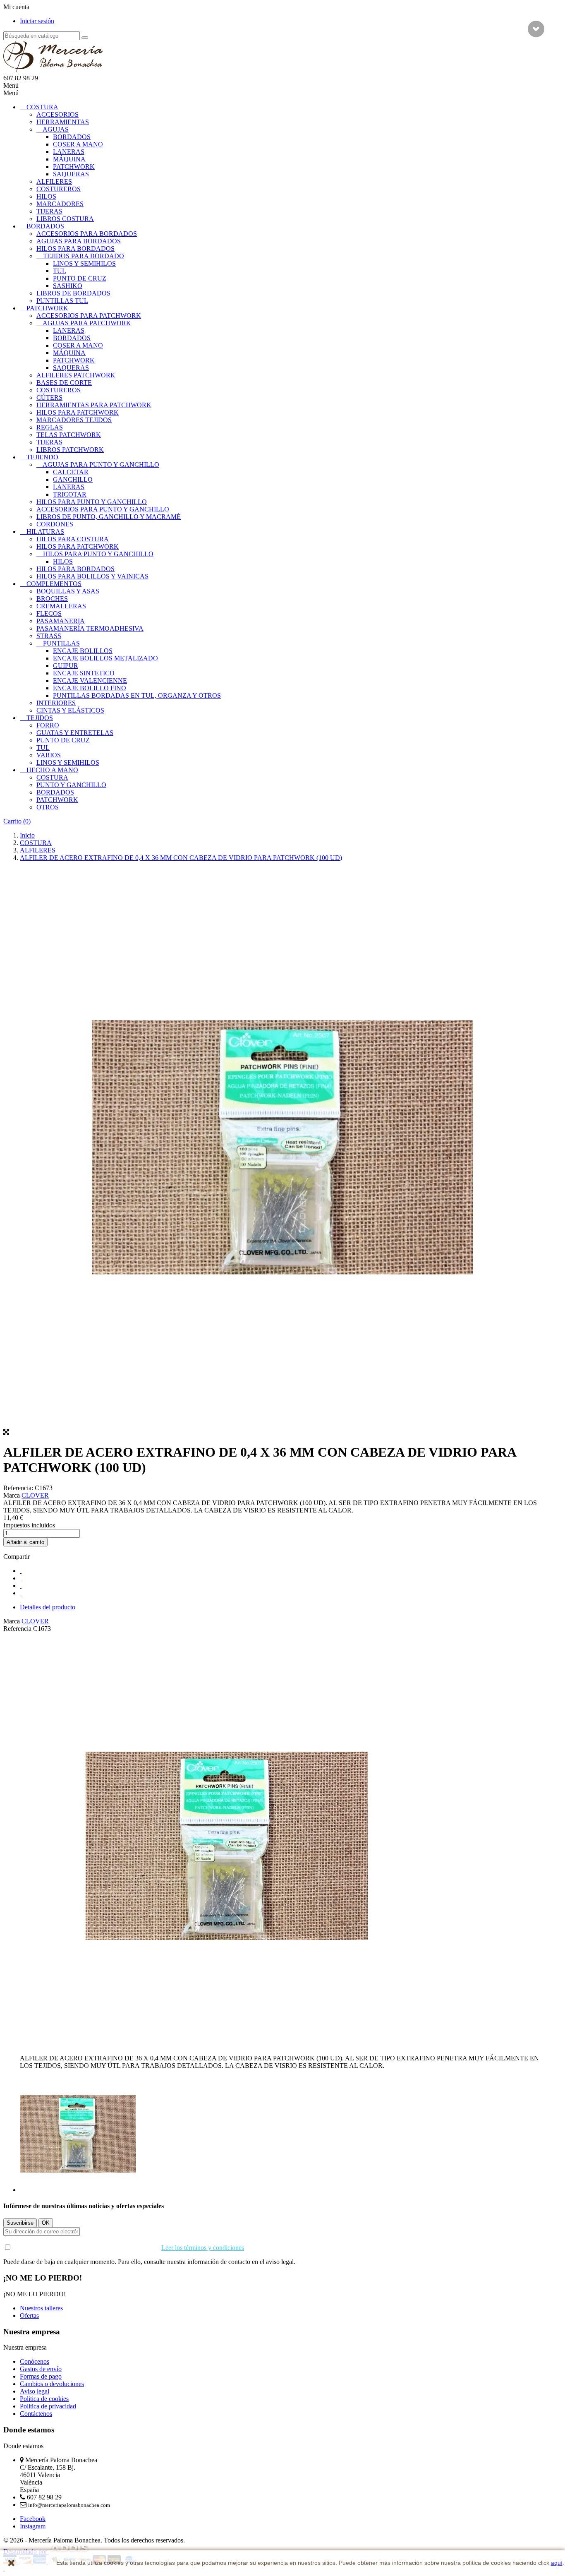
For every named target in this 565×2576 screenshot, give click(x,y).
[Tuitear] (21, 1578)
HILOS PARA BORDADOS (75, 248)
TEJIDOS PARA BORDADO (84, 256)
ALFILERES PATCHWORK (76, 375)
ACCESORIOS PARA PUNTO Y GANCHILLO (103, 509)
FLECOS (49, 613)
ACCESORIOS (57, 114)
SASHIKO (68, 286)
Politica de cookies (44, 2399)
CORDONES (55, 524)
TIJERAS (49, 211)
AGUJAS (56, 129)
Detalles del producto (48, 1607)
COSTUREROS (59, 189)
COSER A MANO (78, 144)
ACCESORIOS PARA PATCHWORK (89, 316)
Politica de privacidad (48, 2406)
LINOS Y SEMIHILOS (84, 263)
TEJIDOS (40, 718)
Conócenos (35, 2361)
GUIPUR (66, 666)
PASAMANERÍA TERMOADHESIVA (90, 628)
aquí (557, 2563)
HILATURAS (45, 532)
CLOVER (35, 1495)
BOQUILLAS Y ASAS (68, 591)
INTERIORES (56, 703)
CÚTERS (49, 397)
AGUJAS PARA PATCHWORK (87, 323)
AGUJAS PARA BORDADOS (79, 241)
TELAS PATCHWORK (69, 435)
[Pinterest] (21, 1593)
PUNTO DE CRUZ (80, 278)
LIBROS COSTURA (65, 219)
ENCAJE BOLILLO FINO (90, 688)
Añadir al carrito (25, 1542)
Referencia (18, 1629)
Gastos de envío (41, 2369)
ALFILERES (54, 181)
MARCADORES (60, 204)
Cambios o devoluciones (52, 2384)
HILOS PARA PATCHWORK (78, 412)
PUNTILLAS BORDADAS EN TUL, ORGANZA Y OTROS (137, 695)
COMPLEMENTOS (54, 584)
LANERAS (69, 152)
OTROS (48, 807)
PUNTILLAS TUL (62, 301)
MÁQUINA (69, 159)
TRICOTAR (70, 494)
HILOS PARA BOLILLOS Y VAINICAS (92, 576)
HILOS (46, 196)
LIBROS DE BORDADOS (73, 293)
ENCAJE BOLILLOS (83, 651)
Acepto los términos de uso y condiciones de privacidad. (128, 2248)
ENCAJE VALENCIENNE (90, 681)
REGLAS (50, 427)
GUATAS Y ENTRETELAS (75, 733)
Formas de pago (41, 2376)
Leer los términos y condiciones (203, 2248)
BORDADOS (72, 137)
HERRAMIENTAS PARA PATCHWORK (94, 405)
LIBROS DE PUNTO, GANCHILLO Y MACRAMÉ (109, 517)
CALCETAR (71, 472)
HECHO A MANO (52, 770)
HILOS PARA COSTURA (73, 539)
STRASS (49, 636)
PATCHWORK (74, 167)
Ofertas (29, 2316)
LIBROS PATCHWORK (70, 450)
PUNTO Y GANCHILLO (71, 785)
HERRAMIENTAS (63, 122)
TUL (60, 271)
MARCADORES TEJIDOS (74, 420)
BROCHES (52, 599)
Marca (12, 1495)
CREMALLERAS (61, 606)
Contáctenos (36, 2414)
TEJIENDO (42, 457)
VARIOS (49, 755)
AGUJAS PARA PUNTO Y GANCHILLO (101, 465)
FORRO (48, 725)
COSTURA (42, 107)
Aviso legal (35, 2391)
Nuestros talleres (41, 2308)
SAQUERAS (71, 174)
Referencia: (19, 1488)
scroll (536, 29)
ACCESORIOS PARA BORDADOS (87, 234)
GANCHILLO (73, 479)
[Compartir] (21, 1571)
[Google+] (21, 1586)
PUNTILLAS (61, 643)
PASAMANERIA (61, 621)
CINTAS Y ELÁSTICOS (70, 710)
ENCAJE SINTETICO (84, 673)
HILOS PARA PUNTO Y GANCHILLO (92, 502)
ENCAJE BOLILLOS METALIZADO (105, 658)
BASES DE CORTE (64, 383)
